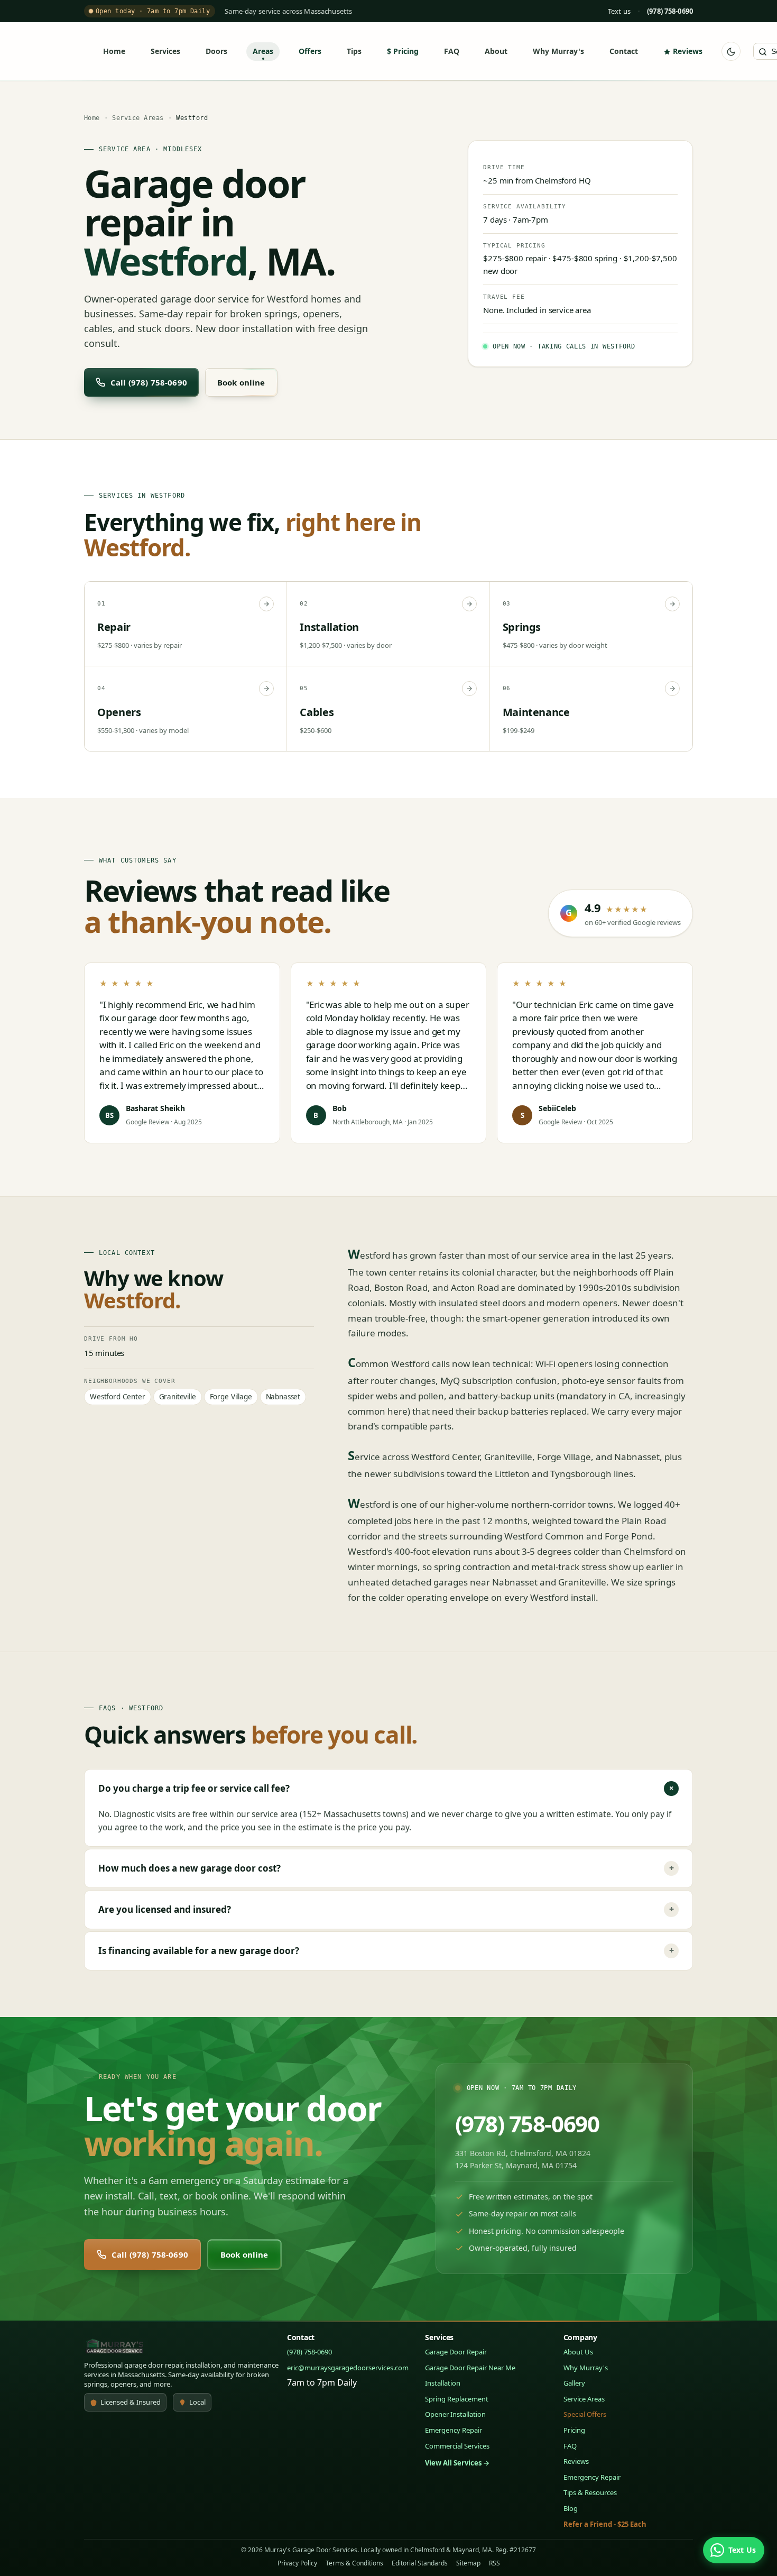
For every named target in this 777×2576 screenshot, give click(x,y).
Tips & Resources (590, 2492)
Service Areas (138, 118)
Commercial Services (457, 2446)
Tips (354, 51)
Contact (624, 51)
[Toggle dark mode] (731, 52)
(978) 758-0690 (527, 2124)
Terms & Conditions (354, 2563)
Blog (571, 2508)
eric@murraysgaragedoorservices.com (348, 2368)
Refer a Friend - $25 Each (605, 2524)
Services (165, 51)
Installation (443, 2383)
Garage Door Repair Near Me (470, 2368)
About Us (578, 2352)
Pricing (406, 51)
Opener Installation (455, 2414)
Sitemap (468, 2563)
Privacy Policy (297, 2563)
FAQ (452, 51)
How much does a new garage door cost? (386, 1868)
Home (114, 51)
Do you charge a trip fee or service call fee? (388, 1788)
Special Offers (585, 2414)
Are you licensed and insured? (386, 1909)
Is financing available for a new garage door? (386, 1951)
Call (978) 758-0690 (149, 382)
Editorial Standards (420, 2563)
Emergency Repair (454, 2430)
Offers (310, 51)
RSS (494, 2563)
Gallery (574, 2383)
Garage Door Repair (456, 2352)
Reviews (688, 51)
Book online (241, 382)
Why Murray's (558, 51)
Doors (216, 51)
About (496, 51)
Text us (619, 11)
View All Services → (457, 2463)
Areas (263, 51)
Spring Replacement (457, 2399)
